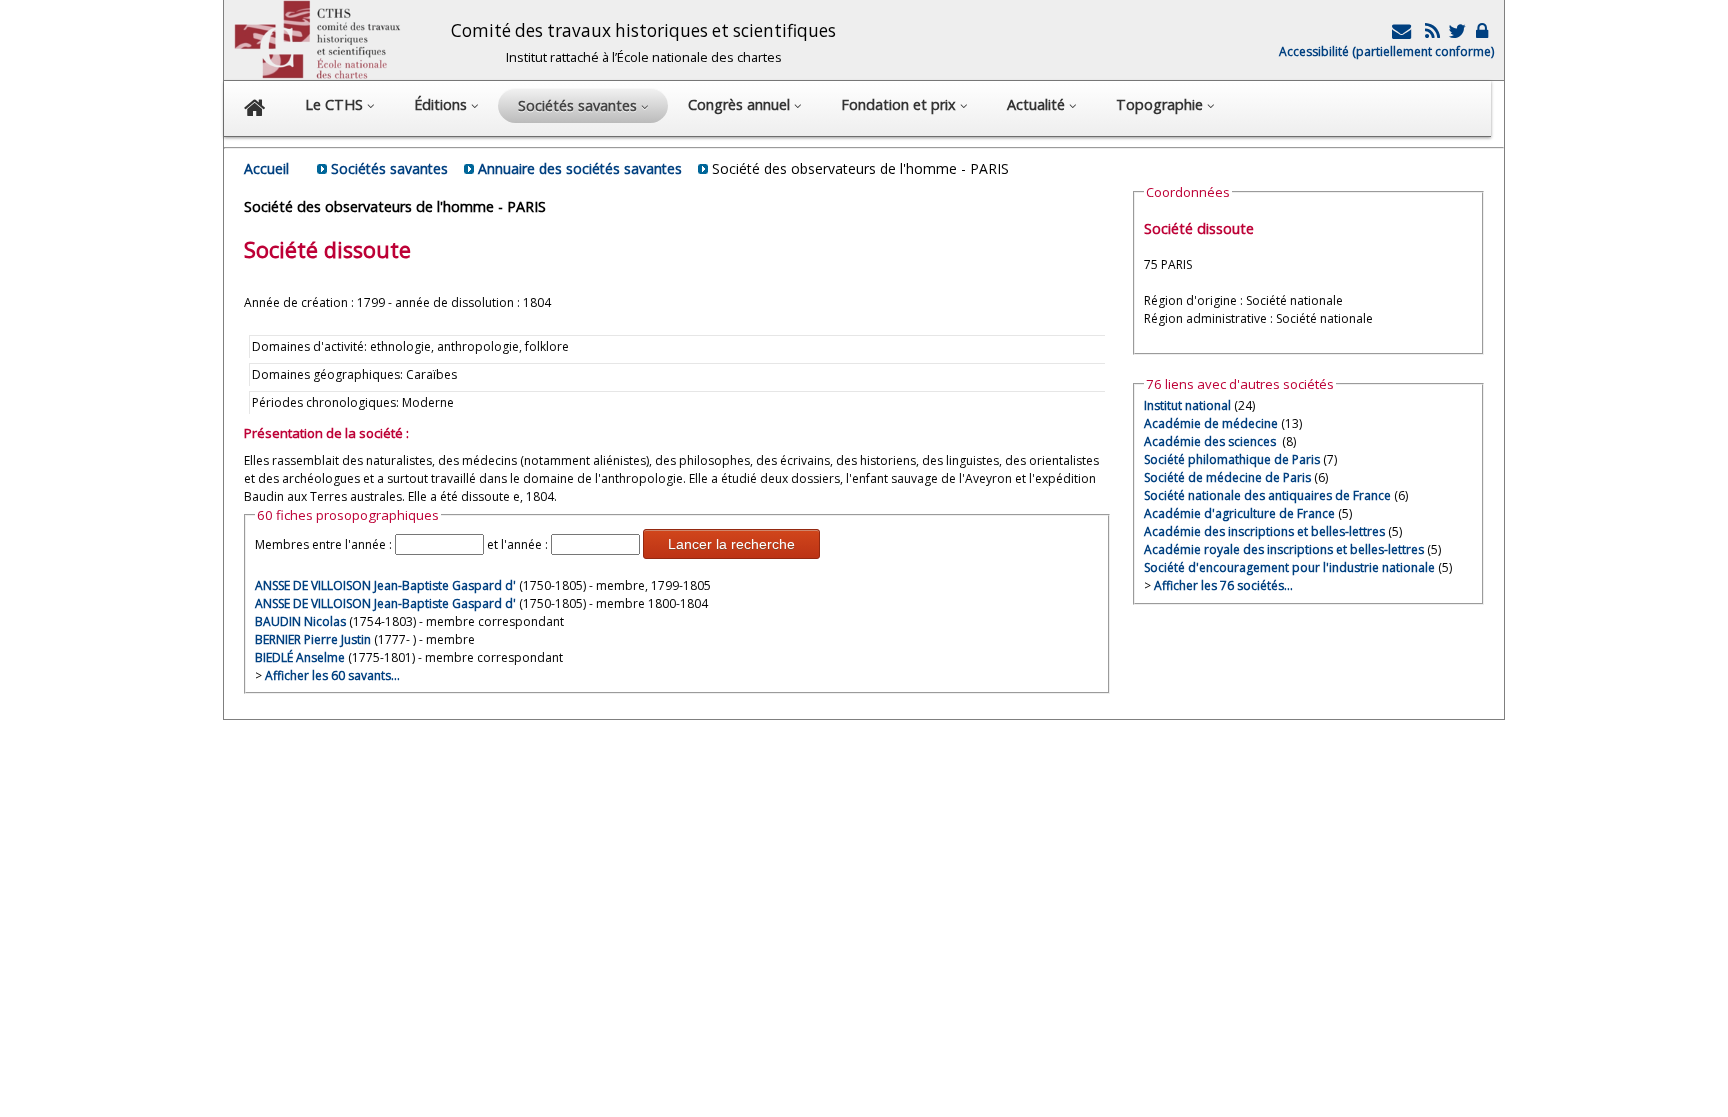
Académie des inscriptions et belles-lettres (1264, 531)
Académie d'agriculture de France (1239, 513)
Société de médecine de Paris (1227, 477)
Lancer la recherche (731, 544)
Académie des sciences (1211, 441)
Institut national (1187, 405)
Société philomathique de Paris (1232, 459)
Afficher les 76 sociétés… (1223, 585)
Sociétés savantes (389, 168)
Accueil (266, 168)
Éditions (442, 104)
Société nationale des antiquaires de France (1267, 495)
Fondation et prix (900, 104)
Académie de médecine (1211, 423)
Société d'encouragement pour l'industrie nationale (1289, 567)
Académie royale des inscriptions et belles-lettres (1284, 549)
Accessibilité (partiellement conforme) (1386, 51)
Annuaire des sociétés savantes (580, 168)
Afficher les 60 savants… (332, 675)
